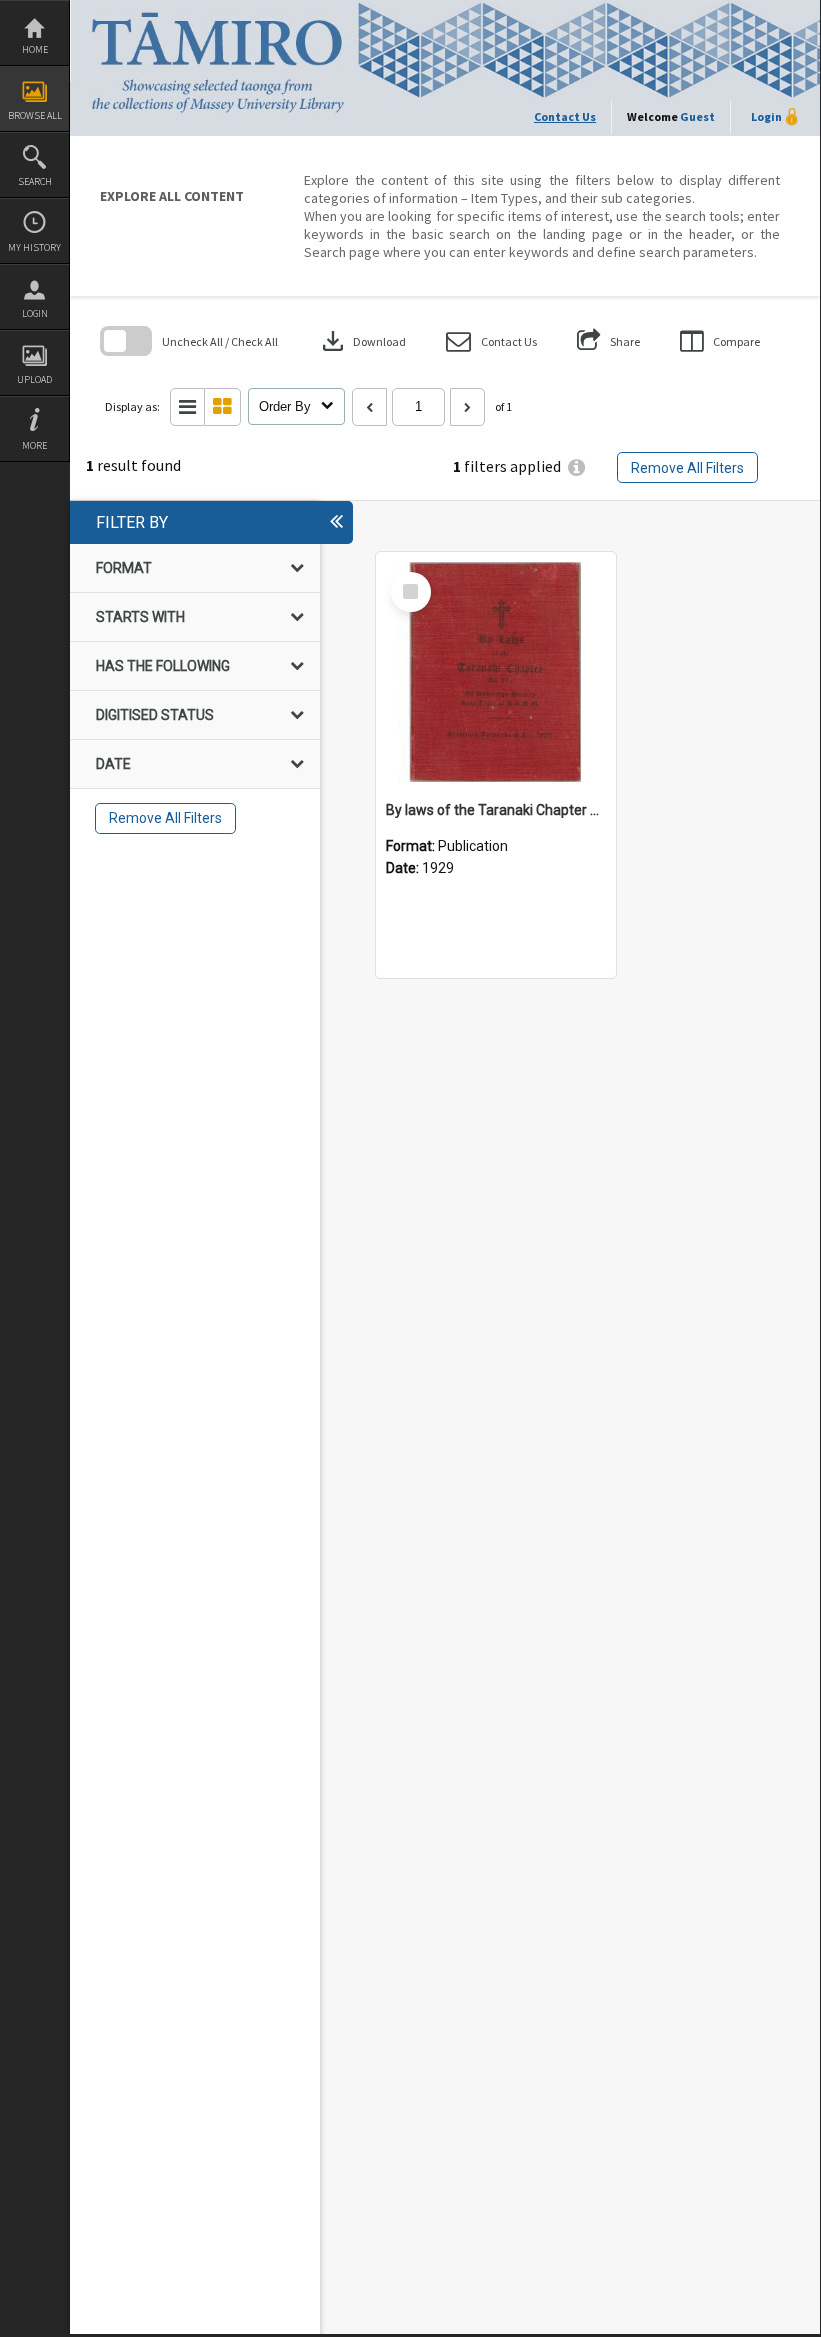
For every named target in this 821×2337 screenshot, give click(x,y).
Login (35, 313)
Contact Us (565, 116)
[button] (491, 341)
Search (35, 181)
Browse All (35, 115)
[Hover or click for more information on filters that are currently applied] (576, 467)
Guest (697, 116)
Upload (34, 379)
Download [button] (362, 341)
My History (34, 247)
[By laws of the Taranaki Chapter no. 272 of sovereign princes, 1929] (496, 672)
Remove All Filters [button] (687, 468)
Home (35, 49)
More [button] (34, 445)
